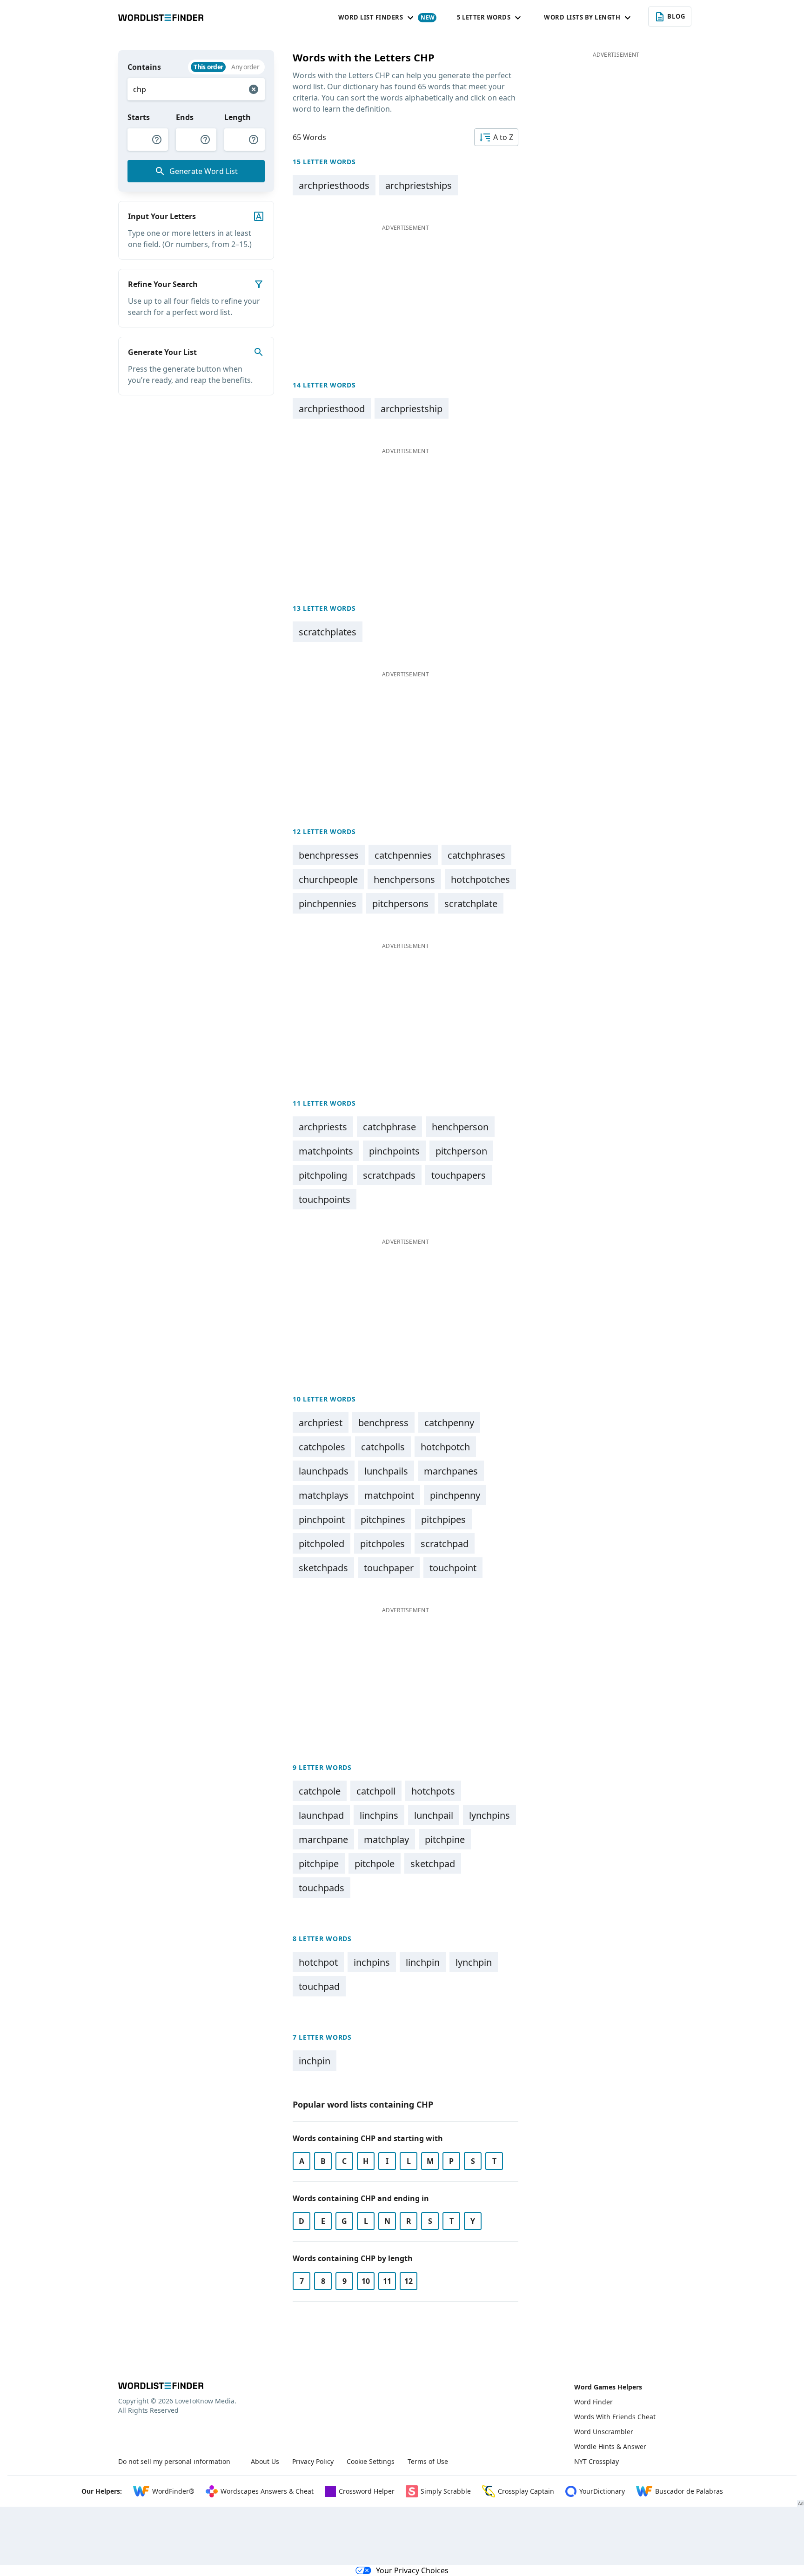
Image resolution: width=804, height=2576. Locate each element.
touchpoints (325, 1199)
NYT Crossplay (596, 2461)
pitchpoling (323, 1175)
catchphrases (476, 855)
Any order (245, 67)
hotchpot (318, 1962)
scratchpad (445, 1544)
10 (366, 2281)
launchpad (321, 1815)
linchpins (379, 1815)
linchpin (423, 1962)
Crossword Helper (367, 2491)
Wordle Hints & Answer (610, 2446)
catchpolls (383, 1447)
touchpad (319, 1986)
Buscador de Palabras (689, 2491)
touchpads (322, 1888)
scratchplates (328, 632)
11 (387, 2281)
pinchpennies (328, 904)
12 (409, 2281)
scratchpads (389, 1175)
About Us (265, 2461)
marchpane (323, 1839)
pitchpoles (382, 1544)
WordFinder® (173, 2491)
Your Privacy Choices (412, 2570)
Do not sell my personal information (174, 2461)
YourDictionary (602, 2491)
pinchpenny (455, 1495)
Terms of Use (428, 2461)
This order (208, 67)
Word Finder (593, 2402)
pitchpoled (322, 1544)
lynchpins (489, 1815)
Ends (185, 117)
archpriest (321, 1423)
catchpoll (376, 1791)
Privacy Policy (313, 2461)
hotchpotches (480, 879)
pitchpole (375, 1864)
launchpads (324, 1471)
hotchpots (433, 1791)
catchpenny (449, 1423)
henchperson (460, 1127)
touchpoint (453, 1568)
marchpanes (451, 1471)
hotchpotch (445, 1447)
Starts (139, 117)
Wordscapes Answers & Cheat (267, 2491)
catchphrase (389, 1127)
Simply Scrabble (446, 2491)
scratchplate (471, 904)
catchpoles (322, 1447)
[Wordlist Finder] (161, 2386)
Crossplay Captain (526, 2491)
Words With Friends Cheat (615, 2417)
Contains (144, 67)
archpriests (323, 1127)
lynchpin (474, 1962)
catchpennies (403, 855)
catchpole (320, 1791)
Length (238, 117)
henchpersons (404, 879)
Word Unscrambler (604, 2432)
